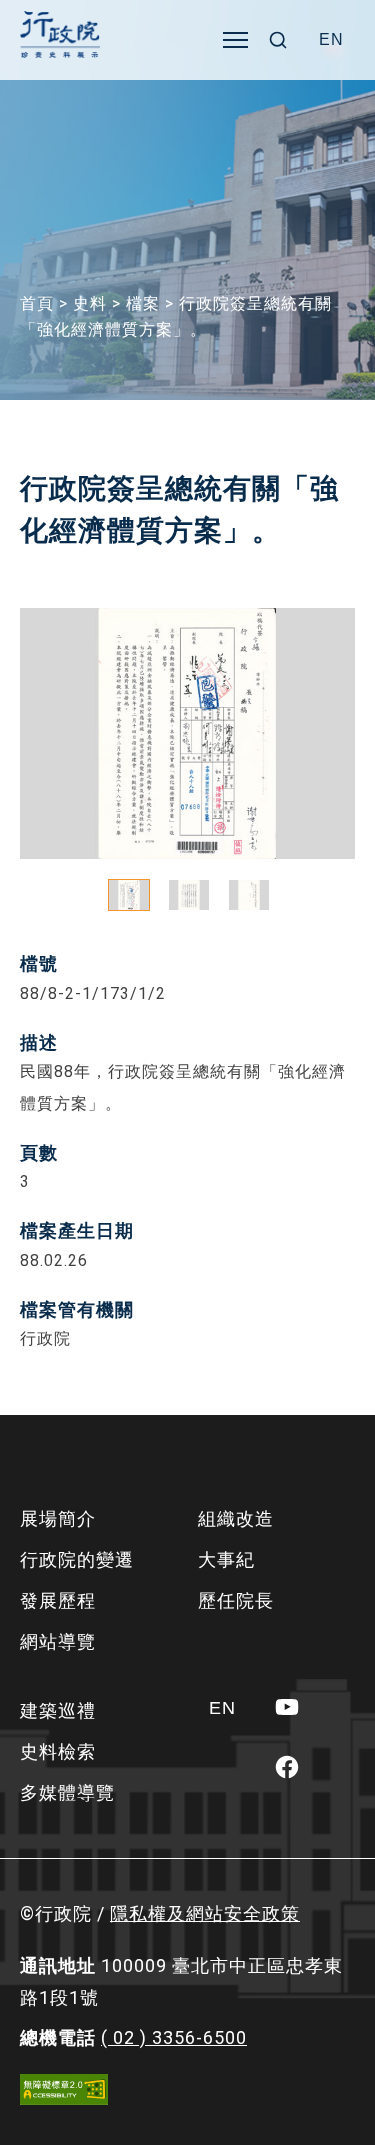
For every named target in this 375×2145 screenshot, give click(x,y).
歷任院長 (236, 1600)
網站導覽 (58, 1641)
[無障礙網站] (64, 2089)
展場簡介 (58, 1518)
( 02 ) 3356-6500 (174, 2037)
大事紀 (226, 1559)
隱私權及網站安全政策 (205, 1913)
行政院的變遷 (77, 1559)
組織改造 (236, 1518)
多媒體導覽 (67, 1792)
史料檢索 (58, 1751)
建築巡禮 (58, 1710)
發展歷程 (58, 1600)
